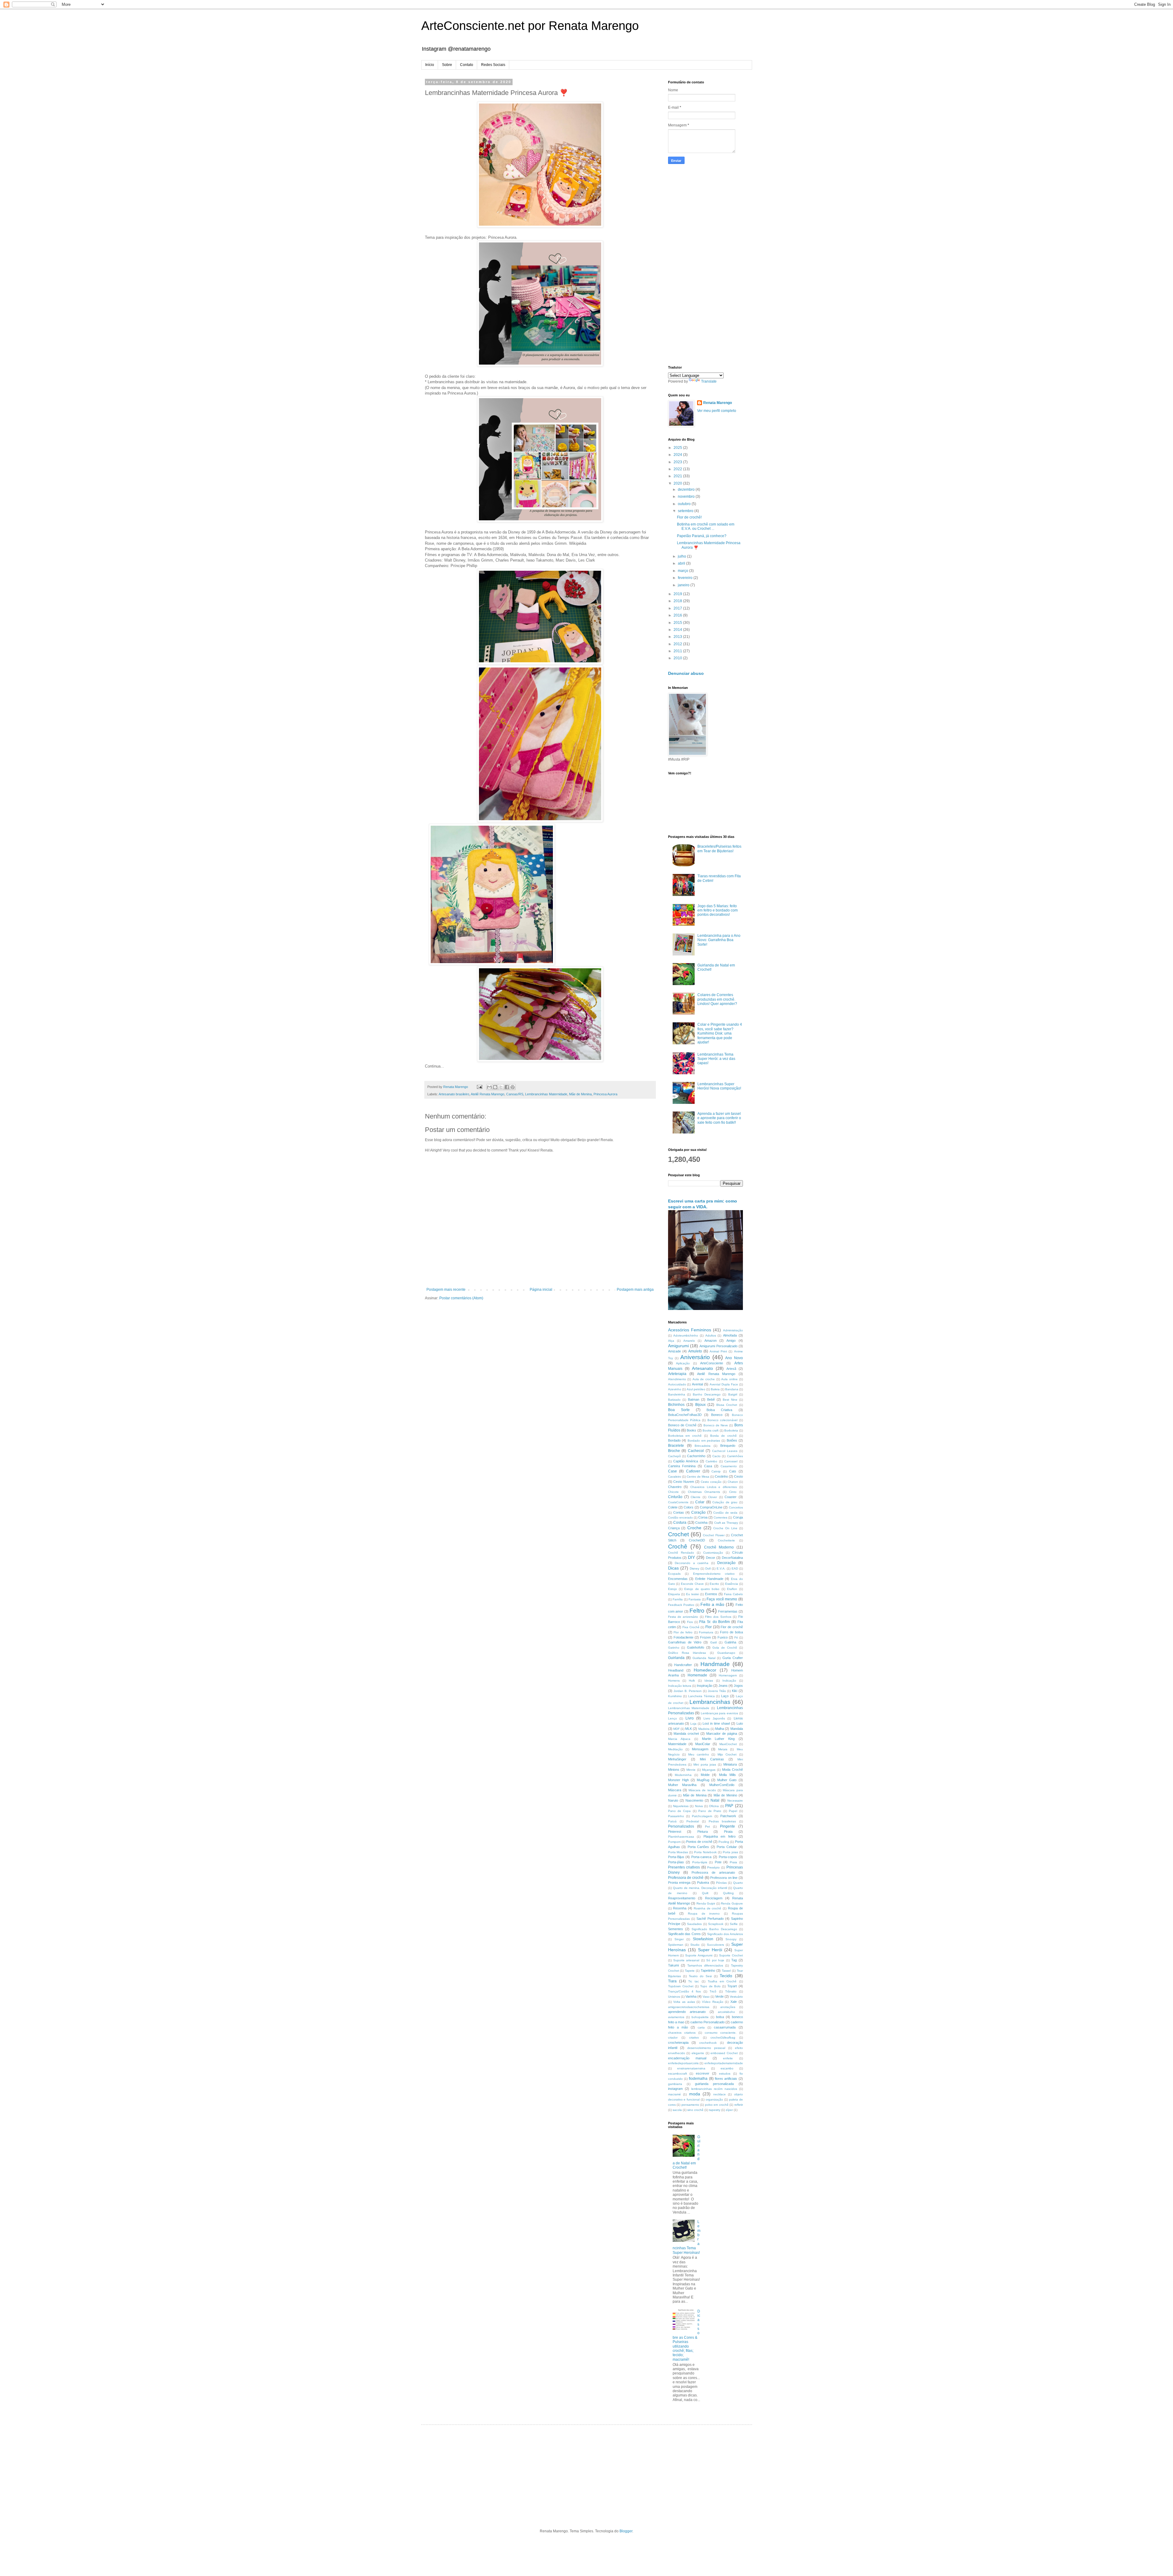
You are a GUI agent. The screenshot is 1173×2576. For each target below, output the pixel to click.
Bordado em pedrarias (704, 1441)
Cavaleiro (675, 1477)
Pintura (703, 1832)
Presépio (713, 1867)
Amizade (674, 1351)
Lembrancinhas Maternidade (546, 1094)
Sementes (676, 1929)
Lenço (672, 1718)
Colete (673, 1507)
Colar (700, 1502)
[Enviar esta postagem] (479, 1087)
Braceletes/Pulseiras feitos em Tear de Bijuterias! (719, 849)
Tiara (672, 1981)
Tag (734, 1960)
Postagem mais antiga (635, 1290)
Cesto (738, 1476)
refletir (739, 2105)
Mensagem (700, 1749)
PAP (729, 1806)
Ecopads (674, 1574)
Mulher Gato (727, 1780)
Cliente (696, 1497)
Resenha (680, 1908)
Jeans (723, 1686)
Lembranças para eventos (719, 1713)
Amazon (711, 1341)
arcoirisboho (726, 2012)
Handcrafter (683, 1665)
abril (682, 563)
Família (678, 1599)
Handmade (715, 1664)
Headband (676, 1670)
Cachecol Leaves (725, 1451)
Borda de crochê (724, 1436)
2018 (678, 601)
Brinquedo (728, 1446)
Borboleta (731, 1430)
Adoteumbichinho (686, 1335)
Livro (690, 1718)
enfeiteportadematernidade (724, 2063)
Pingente (727, 1826)
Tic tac (694, 1981)
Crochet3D (697, 1540)
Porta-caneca (701, 1857)
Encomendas (678, 1579)
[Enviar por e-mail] (489, 1087)
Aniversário (695, 1357)
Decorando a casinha (692, 1563)
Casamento (729, 1466)
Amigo (731, 1341)
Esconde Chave (692, 1584)
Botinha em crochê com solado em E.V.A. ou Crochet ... (706, 526)
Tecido (726, 1976)
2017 (678, 608)
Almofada (730, 1335)
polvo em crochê (717, 2105)
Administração (733, 1330)
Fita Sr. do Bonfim (714, 1622)
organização (714, 2099)
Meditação (675, 1749)
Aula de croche (704, 1379)
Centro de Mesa (698, 1477)
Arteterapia (677, 1374)
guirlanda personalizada (714, 2084)
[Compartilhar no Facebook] (507, 1087)
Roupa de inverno (704, 1914)
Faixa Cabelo (733, 1594)
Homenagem (728, 1675)
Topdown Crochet (681, 1986)
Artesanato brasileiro (454, 1094)
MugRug (703, 1780)
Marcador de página (722, 1734)
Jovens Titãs (717, 1691)
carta (701, 2027)
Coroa (703, 1517)
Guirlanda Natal (704, 1658)
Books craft (711, 1430)
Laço (725, 1696)
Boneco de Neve (716, 1425)
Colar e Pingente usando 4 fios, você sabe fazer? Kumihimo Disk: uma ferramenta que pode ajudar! (720, 1033)
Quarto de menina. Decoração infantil (700, 1888)
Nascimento (694, 1800)
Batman (694, 1399)
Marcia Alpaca (679, 1739)
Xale (734, 2002)
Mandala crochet (686, 1734)
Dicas (673, 1568)
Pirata (728, 1832)
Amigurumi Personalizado (718, 1346)
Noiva (699, 1806)
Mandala (737, 1729)
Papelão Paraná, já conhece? (702, 536)
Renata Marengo (718, 403)
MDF (676, 1729)
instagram (675, 2089)
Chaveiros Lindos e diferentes (714, 1487)
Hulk (692, 1681)
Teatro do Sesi (700, 1976)
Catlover (693, 1471)
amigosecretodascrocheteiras (689, 2007)
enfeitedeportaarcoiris (683, 2063)
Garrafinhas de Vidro (685, 1642)
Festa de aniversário (683, 1617)
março (683, 571)
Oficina (714, 1806)
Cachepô (674, 1456)
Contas (679, 1512)
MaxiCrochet (728, 1744)
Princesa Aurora (605, 1094)
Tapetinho (708, 1970)
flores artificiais (726, 2079)
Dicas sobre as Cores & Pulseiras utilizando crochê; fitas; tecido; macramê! (687, 2335)
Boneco (717, 1415)
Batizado (674, 1400)
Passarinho (676, 1816)
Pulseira (703, 1883)
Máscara (675, 1790)
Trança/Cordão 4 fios (685, 1991)
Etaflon (732, 1589)
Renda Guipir (706, 1903)
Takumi (673, 1965)
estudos (725, 2074)
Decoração (726, 1563)
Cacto (716, 1456)
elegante (698, 2053)
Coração (698, 1512)
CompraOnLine (711, 1507)
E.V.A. (721, 1568)
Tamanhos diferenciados (705, 1965)
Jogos (738, 1686)
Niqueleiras (681, 1806)
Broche (674, 1451)
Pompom (674, 1842)
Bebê (711, 1399)
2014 (678, 630)
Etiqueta (674, 1594)
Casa (708, 1466)
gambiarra (675, 2084)
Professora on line (724, 1878)
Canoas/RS (515, 1094)
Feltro (697, 1611)
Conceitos (736, 1507)
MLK (689, 1729)
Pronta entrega (679, 1883)
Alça (671, 1341)
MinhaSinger (677, 1759)
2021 (678, 476)
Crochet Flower (714, 1535)
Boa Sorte (679, 1410)
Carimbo (711, 1461)
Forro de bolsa (731, 1632)
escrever (703, 2073)
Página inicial (541, 1290)
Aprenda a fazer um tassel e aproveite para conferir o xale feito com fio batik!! (719, 1118)
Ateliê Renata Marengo (488, 1094)
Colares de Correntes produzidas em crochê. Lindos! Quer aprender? (717, 999)
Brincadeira (703, 1446)
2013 (678, 637)
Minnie (691, 1770)
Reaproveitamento (682, 1898)
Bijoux (700, 1405)
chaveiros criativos (682, 2033)
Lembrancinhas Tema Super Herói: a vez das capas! (716, 1059)
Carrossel (731, 1461)
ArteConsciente (712, 1363)
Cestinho (721, 1476)
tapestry (715, 2110)
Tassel (726, 1971)
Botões (732, 1440)
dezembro (687, 489)
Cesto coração (711, 1482)
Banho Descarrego (707, 1394)
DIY (691, 1557)
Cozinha (701, 1523)
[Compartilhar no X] (501, 1087)
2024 (678, 455)
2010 (678, 658)
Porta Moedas (678, 1852)
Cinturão (675, 1497)
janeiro (684, 585)
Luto (740, 1723)
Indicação (729, 1681)
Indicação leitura (680, 1686)
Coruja (738, 1517)
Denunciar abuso (686, 673)
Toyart (732, 1986)
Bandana (732, 1389)
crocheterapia (678, 2043)
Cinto (733, 1492)
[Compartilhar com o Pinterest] (513, 1087)
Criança (674, 1528)
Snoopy (731, 1939)
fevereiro (686, 578)
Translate (709, 381)
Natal (715, 1800)
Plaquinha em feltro (720, 1836)
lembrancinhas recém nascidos (714, 2089)
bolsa (720, 2017)
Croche (694, 1528)
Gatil (713, 1642)
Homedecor (705, 1670)
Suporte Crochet (731, 1955)
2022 (678, 469)
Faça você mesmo (722, 1599)
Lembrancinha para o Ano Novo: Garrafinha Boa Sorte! (719, 940)
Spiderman (676, 1945)
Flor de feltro (683, 1632)
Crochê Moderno (719, 1547)
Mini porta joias (705, 1765)
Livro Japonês (714, 1718)
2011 (678, 651)
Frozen (705, 1637)
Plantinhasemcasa (681, 1837)
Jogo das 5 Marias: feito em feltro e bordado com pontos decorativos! (718, 910)
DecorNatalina (732, 1558)
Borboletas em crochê (685, 1436)
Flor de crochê (732, 1627)
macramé (674, 2094)
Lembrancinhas (710, 1702)
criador (673, 2038)
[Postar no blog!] (495, 1087)
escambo (727, 2068)
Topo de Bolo (710, 1986)
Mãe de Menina (580, 1094)
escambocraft (678, 2074)
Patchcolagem (702, 1816)
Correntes (720, 1517)
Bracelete (676, 1446)
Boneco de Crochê (682, 1425)
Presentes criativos (684, 1867)
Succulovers (715, 1945)
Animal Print (718, 1351)
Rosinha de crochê (708, 1908)
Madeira (704, 1729)
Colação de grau (725, 1502)
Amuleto (695, 1351)
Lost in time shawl (716, 1723)
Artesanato (702, 1368)
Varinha (691, 1996)
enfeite (728, 2058)
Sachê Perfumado (710, 1919)
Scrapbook (716, 1924)
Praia (733, 1862)
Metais (723, 1749)
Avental (697, 1384)
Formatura (706, 1632)
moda (695, 2094)
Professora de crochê (686, 1878)
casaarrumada (725, 2027)
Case (672, 1471)
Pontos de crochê (699, 1842)
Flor (709, 1627)
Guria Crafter (733, 1658)
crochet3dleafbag (723, 2038)
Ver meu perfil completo (717, 411)
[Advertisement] (705, 265)
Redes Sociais (493, 65)
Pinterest (675, 1832)
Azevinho (675, 1389)
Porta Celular (727, 1847)
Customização (713, 1553)
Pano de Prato (710, 1811)
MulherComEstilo (722, 1785)
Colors (689, 1507)
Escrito (714, 1584)
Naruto (673, 1800)
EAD (735, 1568)
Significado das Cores (684, 1934)
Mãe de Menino (725, 1795)
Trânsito (731, 1991)
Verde (719, 1996)
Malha (720, 1729)
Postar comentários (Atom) (461, 1298)
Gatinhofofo (696, 1647)
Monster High (678, 1780)
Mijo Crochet (727, 1754)
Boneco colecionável (722, 1420)
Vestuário (736, 1997)
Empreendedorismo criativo (714, 1574)
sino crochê (695, 2110)
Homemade (697, 1675)
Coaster (731, 1497)
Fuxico (723, 1637)
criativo (694, 2038)
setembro (686, 511)
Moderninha (683, 1775)
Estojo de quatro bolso (702, 1589)
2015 (678, 623)
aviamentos (676, 2017)
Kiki (734, 1691)
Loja (693, 1724)
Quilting (728, 1893)
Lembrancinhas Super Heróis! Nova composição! (719, 1086)
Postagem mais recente (446, 1290)
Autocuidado (677, 1384)
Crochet (678, 1534)
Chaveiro (675, 1487)
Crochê (678, 1546)
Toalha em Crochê (722, 1981)
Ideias (709, 1681)
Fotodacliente (683, 1637)
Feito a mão (712, 1604)
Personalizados (681, 1826)
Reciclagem (714, 1898)
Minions (674, 1770)
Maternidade (677, 1744)
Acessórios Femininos (690, 1330)
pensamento (690, 2105)
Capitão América (686, 1461)
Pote (718, 1862)
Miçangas (709, 1770)
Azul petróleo (696, 1389)
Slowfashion (703, 1939)
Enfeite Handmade (709, 1579)
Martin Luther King (718, 1739)
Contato (467, 65)
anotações (728, 2007)
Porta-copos (728, 1857)
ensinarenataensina (691, 2068)
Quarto (738, 1883)
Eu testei (692, 1594)
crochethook (708, 2043)
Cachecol (696, 1451)
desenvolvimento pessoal (706, 2048)
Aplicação (683, 1363)
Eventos (711, 1594)
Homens (674, 1681)
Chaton (733, 1482)
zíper (729, 2110)
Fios (690, 1622)
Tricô (713, 1991)
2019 (678, 594)
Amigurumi (678, 1346)
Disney (694, 1568)
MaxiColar (703, 1744)
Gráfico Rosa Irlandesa (687, 1653)
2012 (678, 644)
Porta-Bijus (676, 1857)
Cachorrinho (696, 1456)
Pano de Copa (680, 1811)
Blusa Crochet (727, 1405)
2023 (678, 462)
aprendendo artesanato (687, 2012)
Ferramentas (728, 1611)
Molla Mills (727, 1775)
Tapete (690, 1971)
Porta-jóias (676, 1862)
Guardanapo (726, 1653)
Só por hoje (715, 1960)
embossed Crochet (724, 2053)
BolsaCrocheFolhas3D (685, 1415)
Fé (736, 1637)
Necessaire (735, 1801)
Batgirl (733, 1394)
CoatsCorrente (678, 1502)
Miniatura (730, 1764)
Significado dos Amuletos (725, 1934)
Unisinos (674, 1997)
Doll (708, 1568)
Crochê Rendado (681, 1553)
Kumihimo (675, 1696)
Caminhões (735, 1456)
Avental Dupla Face (724, 1384)
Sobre (447, 65)
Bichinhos (676, 1405)
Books (691, 1430)
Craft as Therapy (726, 1523)
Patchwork (728, 1816)
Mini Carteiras (712, 1759)
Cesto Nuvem (684, 1482)
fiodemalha (698, 2079)
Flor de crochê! (689, 517)
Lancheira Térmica (702, 1696)
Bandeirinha (677, 1394)
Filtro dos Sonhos (718, 1617)
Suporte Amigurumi (699, 1955)
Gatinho (674, 1648)
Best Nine (730, 1400)
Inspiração (705, 1686)
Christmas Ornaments (704, 1492)
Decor (711, 1558)
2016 (678, 615)
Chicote (673, 1492)
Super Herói (710, 1950)
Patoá (672, 1821)
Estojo (672, 1589)
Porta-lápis (700, 1862)
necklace (720, 2094)
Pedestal (693, 1821)
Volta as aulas (684, 2002)
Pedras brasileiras (722, 1821)
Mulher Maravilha (682, 1785)
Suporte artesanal (686, 1960)
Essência (732, 1584)
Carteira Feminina (682, 1466)
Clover (713, 1497)
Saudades (694, 1924)
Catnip (716, 1471)
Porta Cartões (698, 1847)
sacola (677, 2110)
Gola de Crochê (725, 1648)
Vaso (706, 1997)
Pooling (724, 1842)
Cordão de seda (725, 1513)
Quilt (705, 1893)
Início (430, 65)
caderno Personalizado (707, 2022)
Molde (705, 1775)
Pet (707, 1826)
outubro (685, 504)
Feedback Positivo (681, 1605)
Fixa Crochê (691, 1627)
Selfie (734, 1924)
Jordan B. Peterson (688, 1691)
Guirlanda (676, 1658)
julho (682, 556)
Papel (733, 1811)
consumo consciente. (721, 2033)
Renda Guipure (732, 1903)
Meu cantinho (699, 1754)
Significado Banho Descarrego (714, 1929)
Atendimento (677, 1379)
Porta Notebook (705, 1852)
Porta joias (730, 1852)
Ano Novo (734, 1358)
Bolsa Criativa (719, 1410)
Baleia (715, 1389)
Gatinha (730, 1642)
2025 (678, 448)
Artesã (731, 1369)
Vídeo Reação (713, 2002)
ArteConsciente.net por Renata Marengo (530, 26)
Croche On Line (725, 1528)
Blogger (626, 2531)
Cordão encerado (680, 1517)
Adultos (711, 1335)
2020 (678, 483)
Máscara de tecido (702, 1790)
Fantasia (695, 1599)
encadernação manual (687, 2058)
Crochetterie (726, 1540)
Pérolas (721, 1883)
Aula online (729, 1379)
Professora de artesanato (713, 1872)
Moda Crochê (733, 1770)
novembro (687, 497)
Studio (695, 1945)
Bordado (674, 1440)
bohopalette (700, 2017)
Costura (680, 1523)
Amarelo (689, 1341)
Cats (733, 1471)
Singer (679, 1939)
